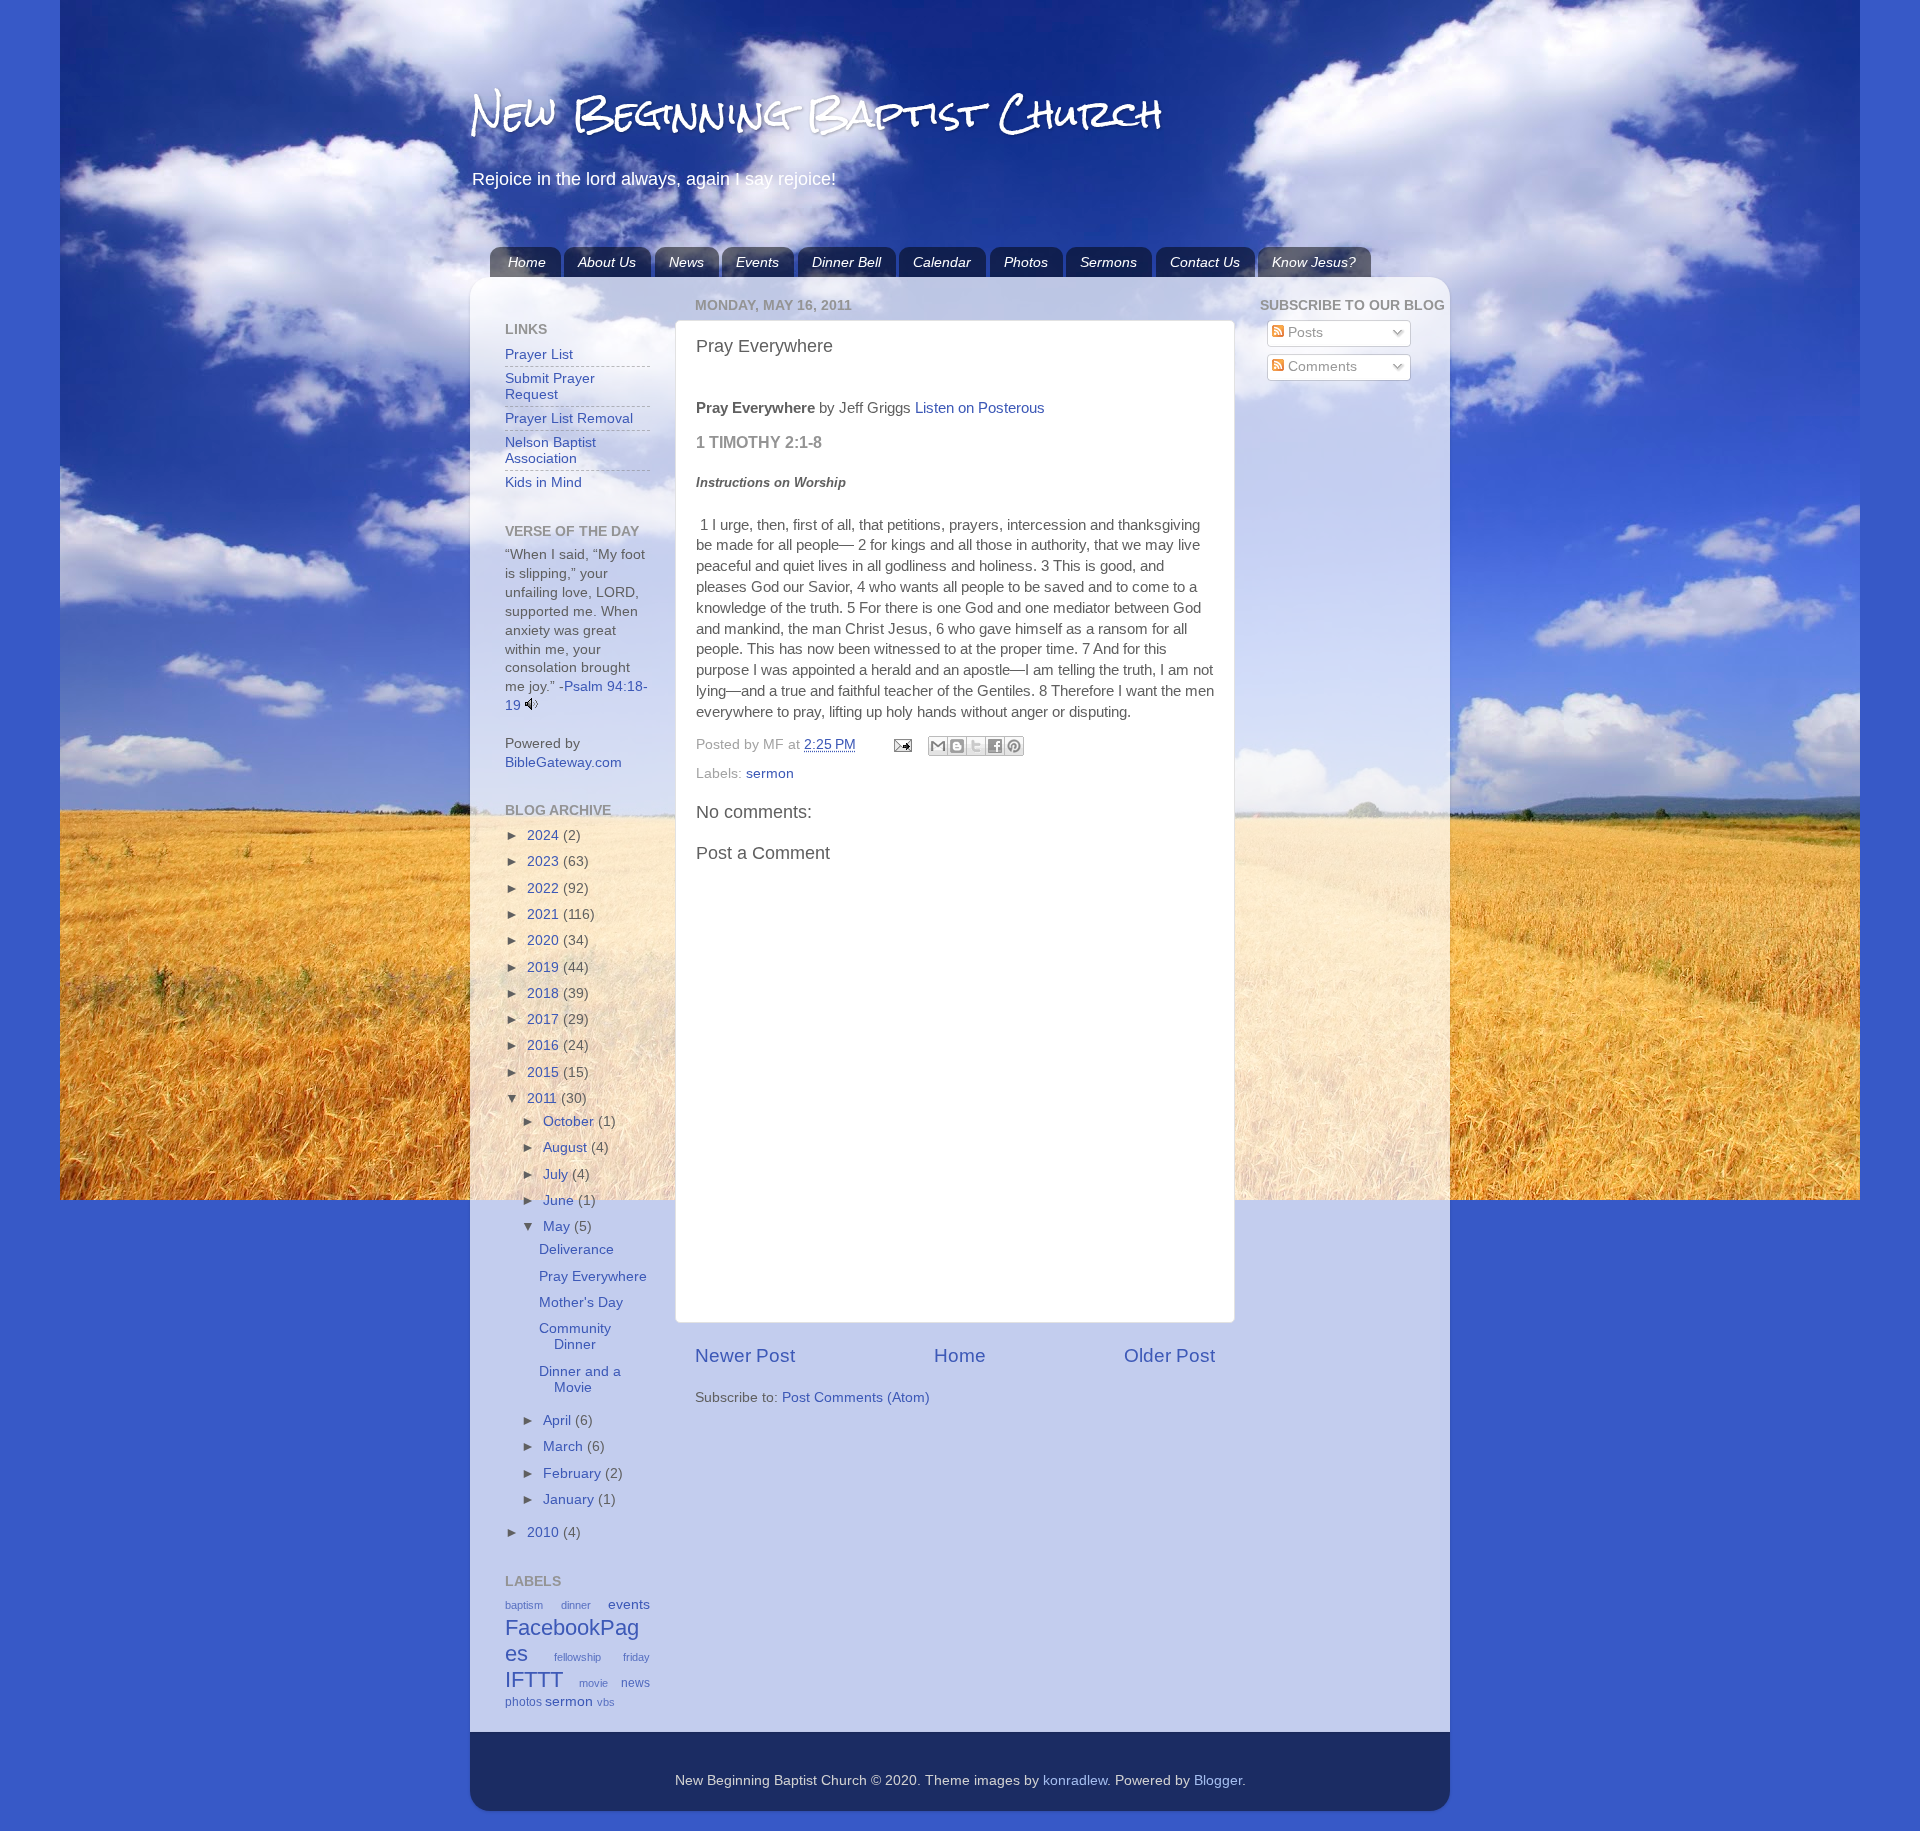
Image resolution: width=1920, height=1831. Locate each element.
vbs (606, 1702)
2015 (545, 1072)
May (558, 1226)
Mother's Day (581, 1302)
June (560, 1200)
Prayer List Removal (569, 418)
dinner (576, 1605)
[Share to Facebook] (995, 746)
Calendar (942, 262)
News (686, 262)
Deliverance (576, 1249)
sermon (770, 773)
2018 (545, 993)
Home (527, 262)
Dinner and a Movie (580, 1379)
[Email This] (938, 746)
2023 (545, 861)
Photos (1026, 262)
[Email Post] (901, 744)
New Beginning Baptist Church (816, 114)
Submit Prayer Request (550, 386)
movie (593, 1683)
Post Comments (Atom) (856, 1397)
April (559, 1420)
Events (757, 262)
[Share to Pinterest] (1014, 746)
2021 (545, 914)
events (629, 1604)
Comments (1320, 366)
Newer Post (745, 1355)
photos (523, 1702)
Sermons (1108, 262)
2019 (545, 967)
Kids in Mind (543, 482)
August (567, 1147)
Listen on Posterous (980, 408)
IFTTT (534, 1679)
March (565, 1446)
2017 (545, 1019)
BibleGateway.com (563, 762)
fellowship (577, 1657)
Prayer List (539, 354)
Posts (1303, 332)
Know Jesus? (1314, 262)
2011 (544, 1098)
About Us (607, 262)
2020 (545, 940)
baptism (524, 1605)
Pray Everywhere (593, 1276)
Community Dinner (575, 1336)
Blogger (1218, 1780)
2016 (545, 1045)
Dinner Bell (846, 262)
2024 (545, 835)
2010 (545, 1532)
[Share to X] (976, 746)
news (635, 1683)
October (570, 1121)
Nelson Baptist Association (550, 450)
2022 (545, 888)
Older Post (1169, 1355)
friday (636, 1657)
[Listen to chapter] (531, 705)
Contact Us (1205, 262)
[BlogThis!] (957, 746)
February (574, 1473)
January (570, 1499)
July (557, 1174)
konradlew (1075, 1780)
